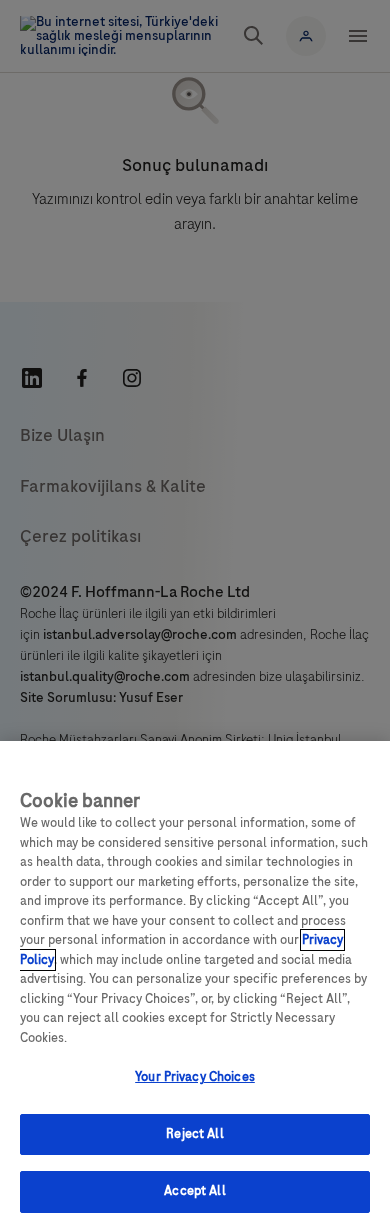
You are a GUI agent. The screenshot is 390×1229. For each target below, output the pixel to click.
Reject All (194, 1134)
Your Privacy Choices (195, 1077)
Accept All (194, 1191)
